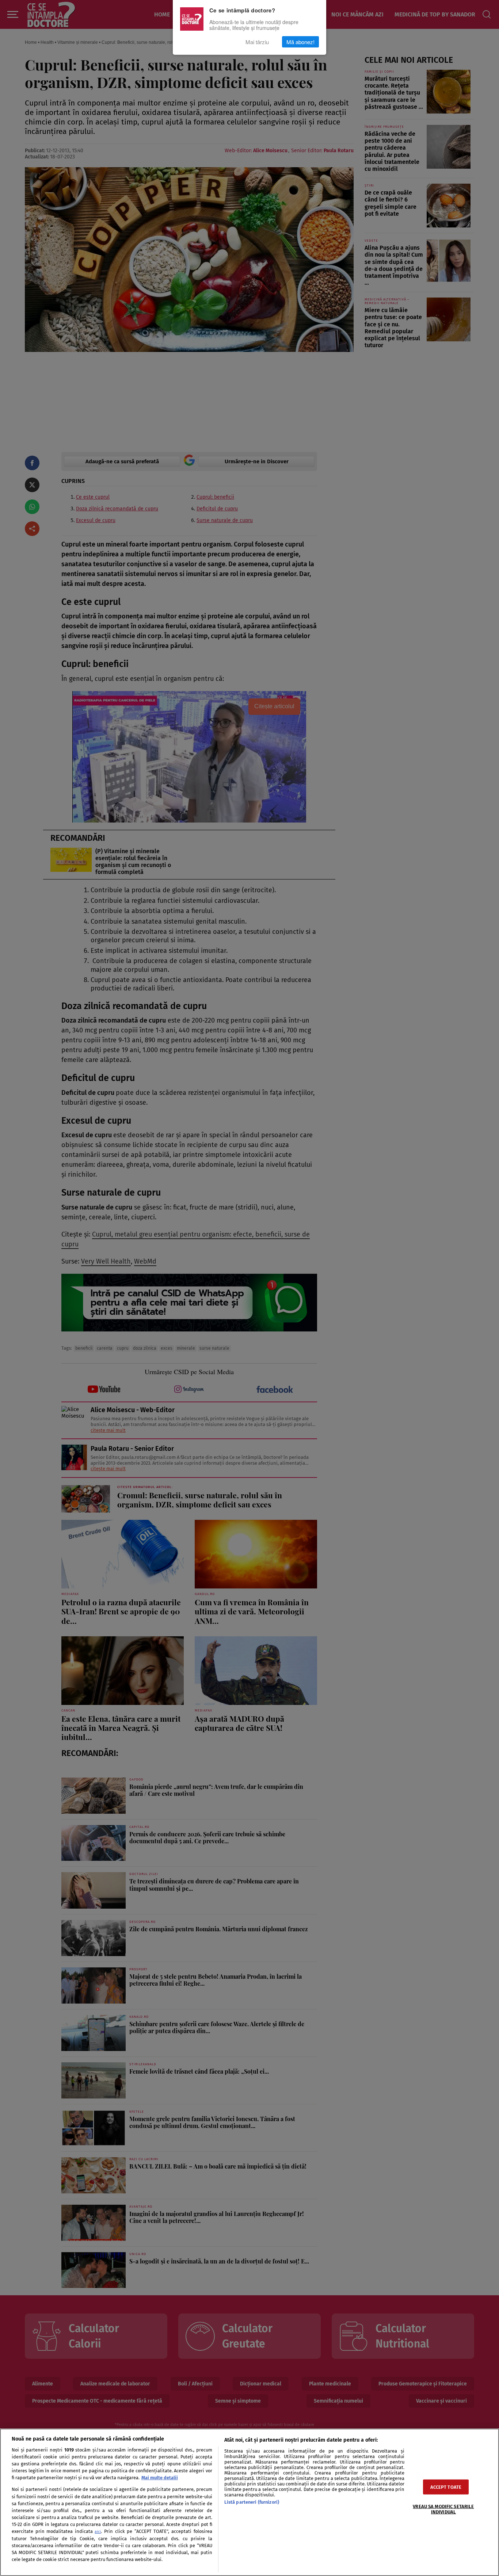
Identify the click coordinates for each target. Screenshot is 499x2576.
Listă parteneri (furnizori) (252, 2502)
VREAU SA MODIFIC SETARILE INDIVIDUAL (443, 2509)
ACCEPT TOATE (446, 2487)
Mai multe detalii (160, 2478)
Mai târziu (257, 42)
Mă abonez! (300, 42)
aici (98, 2532)
